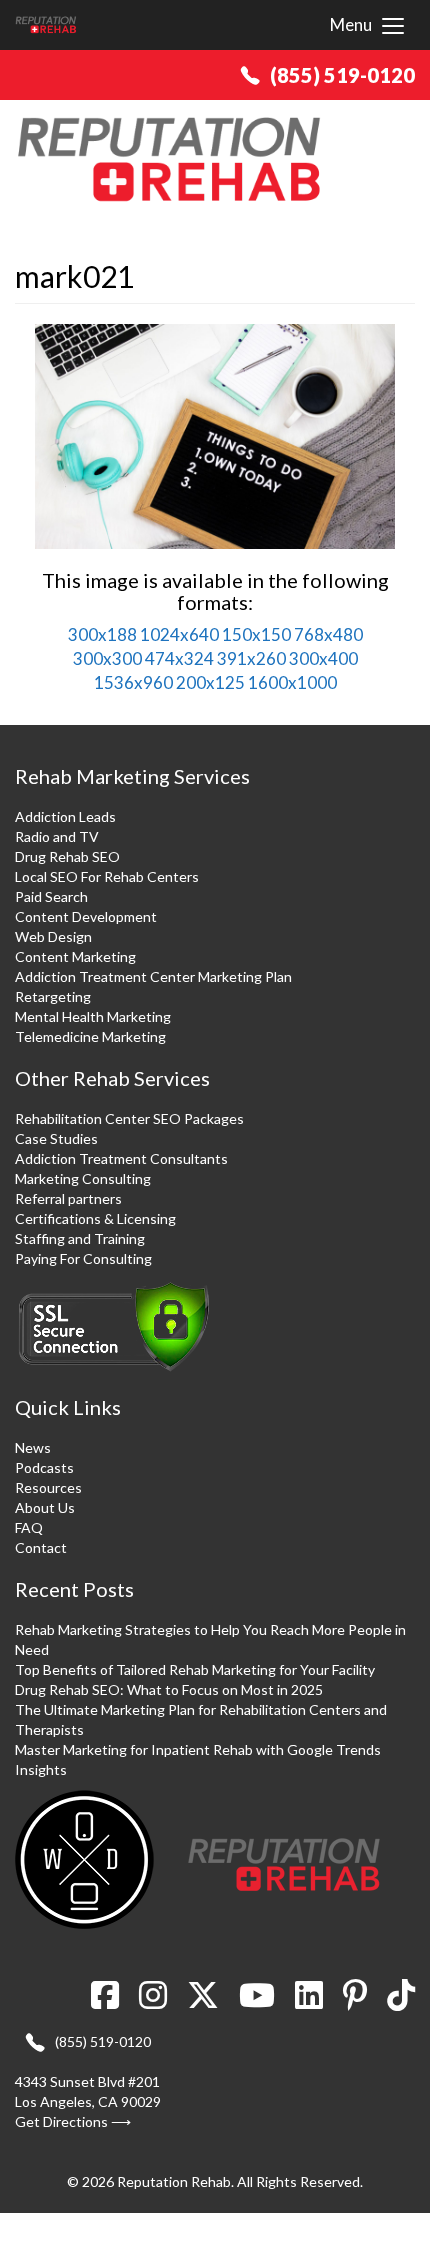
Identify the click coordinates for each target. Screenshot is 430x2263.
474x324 (179, 658)
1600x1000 (292, 682)
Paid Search (51, 896)
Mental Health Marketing (93, 1016)
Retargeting (53, 996)
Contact (41, 1547)
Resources (48, 1487)
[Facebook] (110, 2001)
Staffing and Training (80, 1238)
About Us (45, 1507)
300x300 (107, 658)
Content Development (86, 916)
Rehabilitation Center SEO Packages (129, 1118)
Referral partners (68, 1198)
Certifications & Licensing (95, 1218)
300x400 (323, 658)
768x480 (328, 634)
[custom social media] (396, 2001)
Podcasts (44, 1467)
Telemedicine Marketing (90, 1036)
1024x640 (179, 634)
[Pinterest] (355, 2001)
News (33, 1447)
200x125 (210, 682)
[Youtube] (257, 2001)
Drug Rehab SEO (67, 856)
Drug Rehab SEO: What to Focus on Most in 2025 (169, 1689)
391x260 (251, 658)
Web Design (53, 936)
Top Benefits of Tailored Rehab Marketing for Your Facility (195, 1669)
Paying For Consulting (83, 1258)
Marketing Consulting (83, 1178)
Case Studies (56, 1138)
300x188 (102, 634)
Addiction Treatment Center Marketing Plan (153, 976)
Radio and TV (57, 836)
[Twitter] (203, 2001)
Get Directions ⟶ (73, 2121)
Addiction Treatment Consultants (121, 1158)
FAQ (29, 1527)
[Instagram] (153, 2001)
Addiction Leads (65, 816)
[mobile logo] (46, 25)
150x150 (256, 634)
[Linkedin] (309, 2001)
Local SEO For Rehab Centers (107, 876)
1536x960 (133, 682)
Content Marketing (75, 956)
